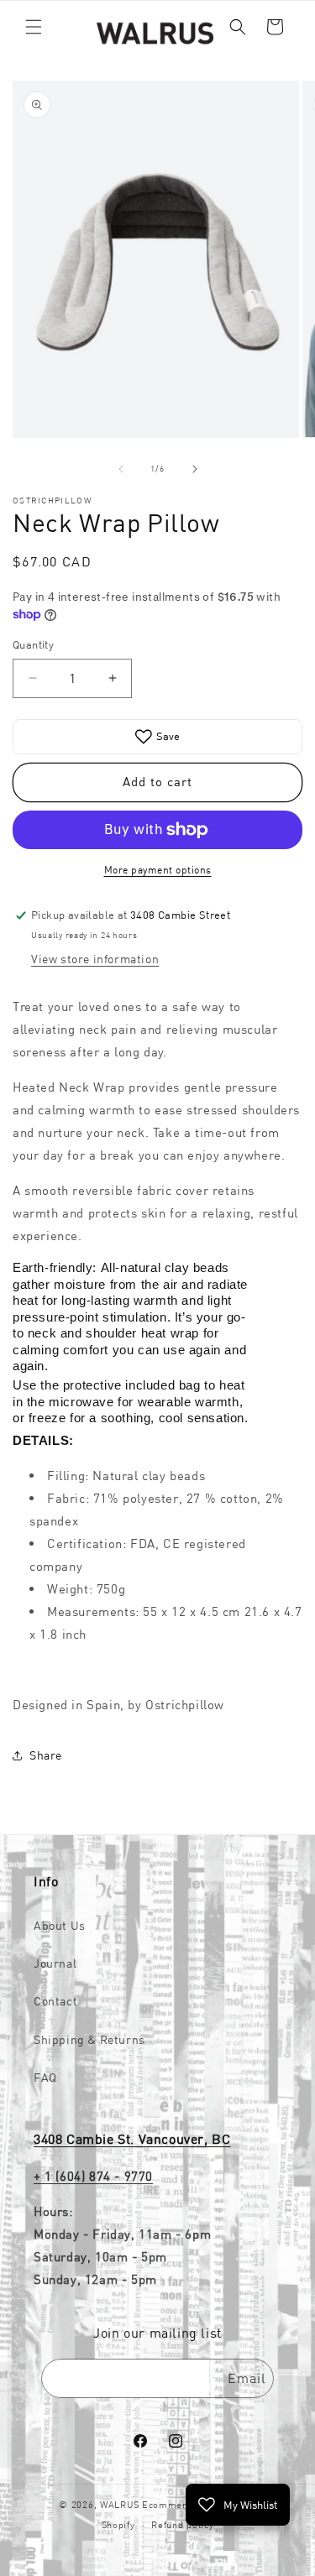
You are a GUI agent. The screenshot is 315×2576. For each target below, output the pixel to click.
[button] (34, 27)
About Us (60, 1926)
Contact (55, 2001)
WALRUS (120, 2505)
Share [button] (46, 1755)
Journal (55, 1963)
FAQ (45, 2078)
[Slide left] (121, 469)
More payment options (158, 870)
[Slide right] (195, 469)
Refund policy (182, 2525)
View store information (95, 959)
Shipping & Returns (89, 2040)
